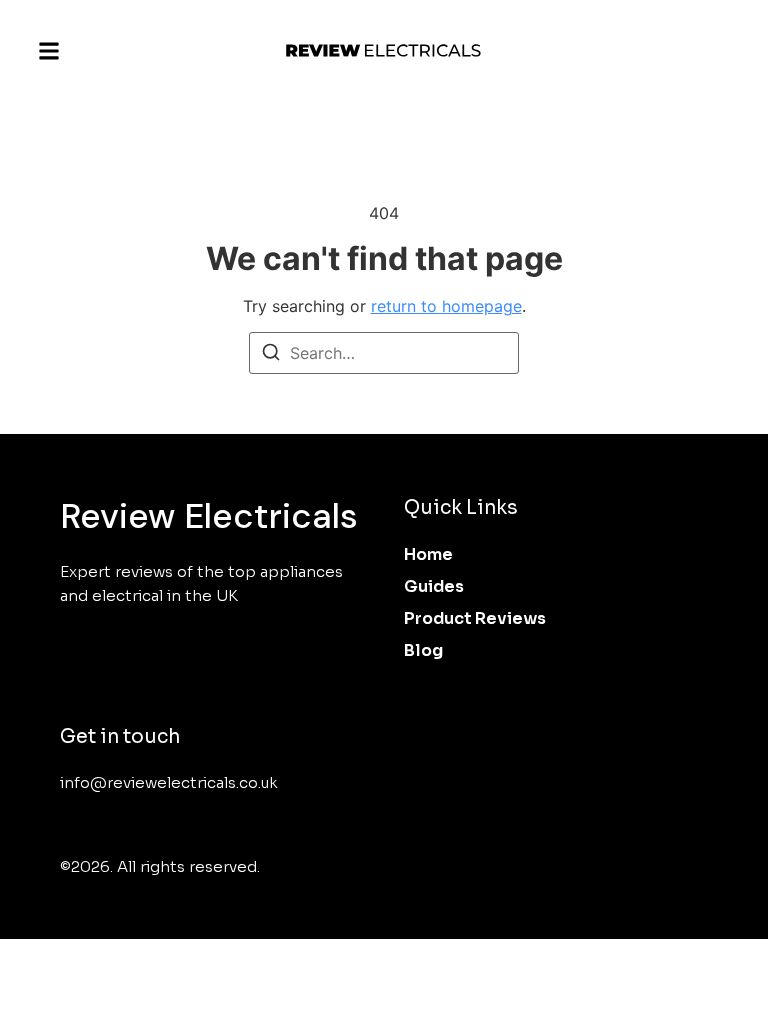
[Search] (271, 355)
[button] (49, 51)
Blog (423, 650)
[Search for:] (384, 353)
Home (428, 554)
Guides (434, 586)
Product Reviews (475, 618)
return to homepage (446, 306)
